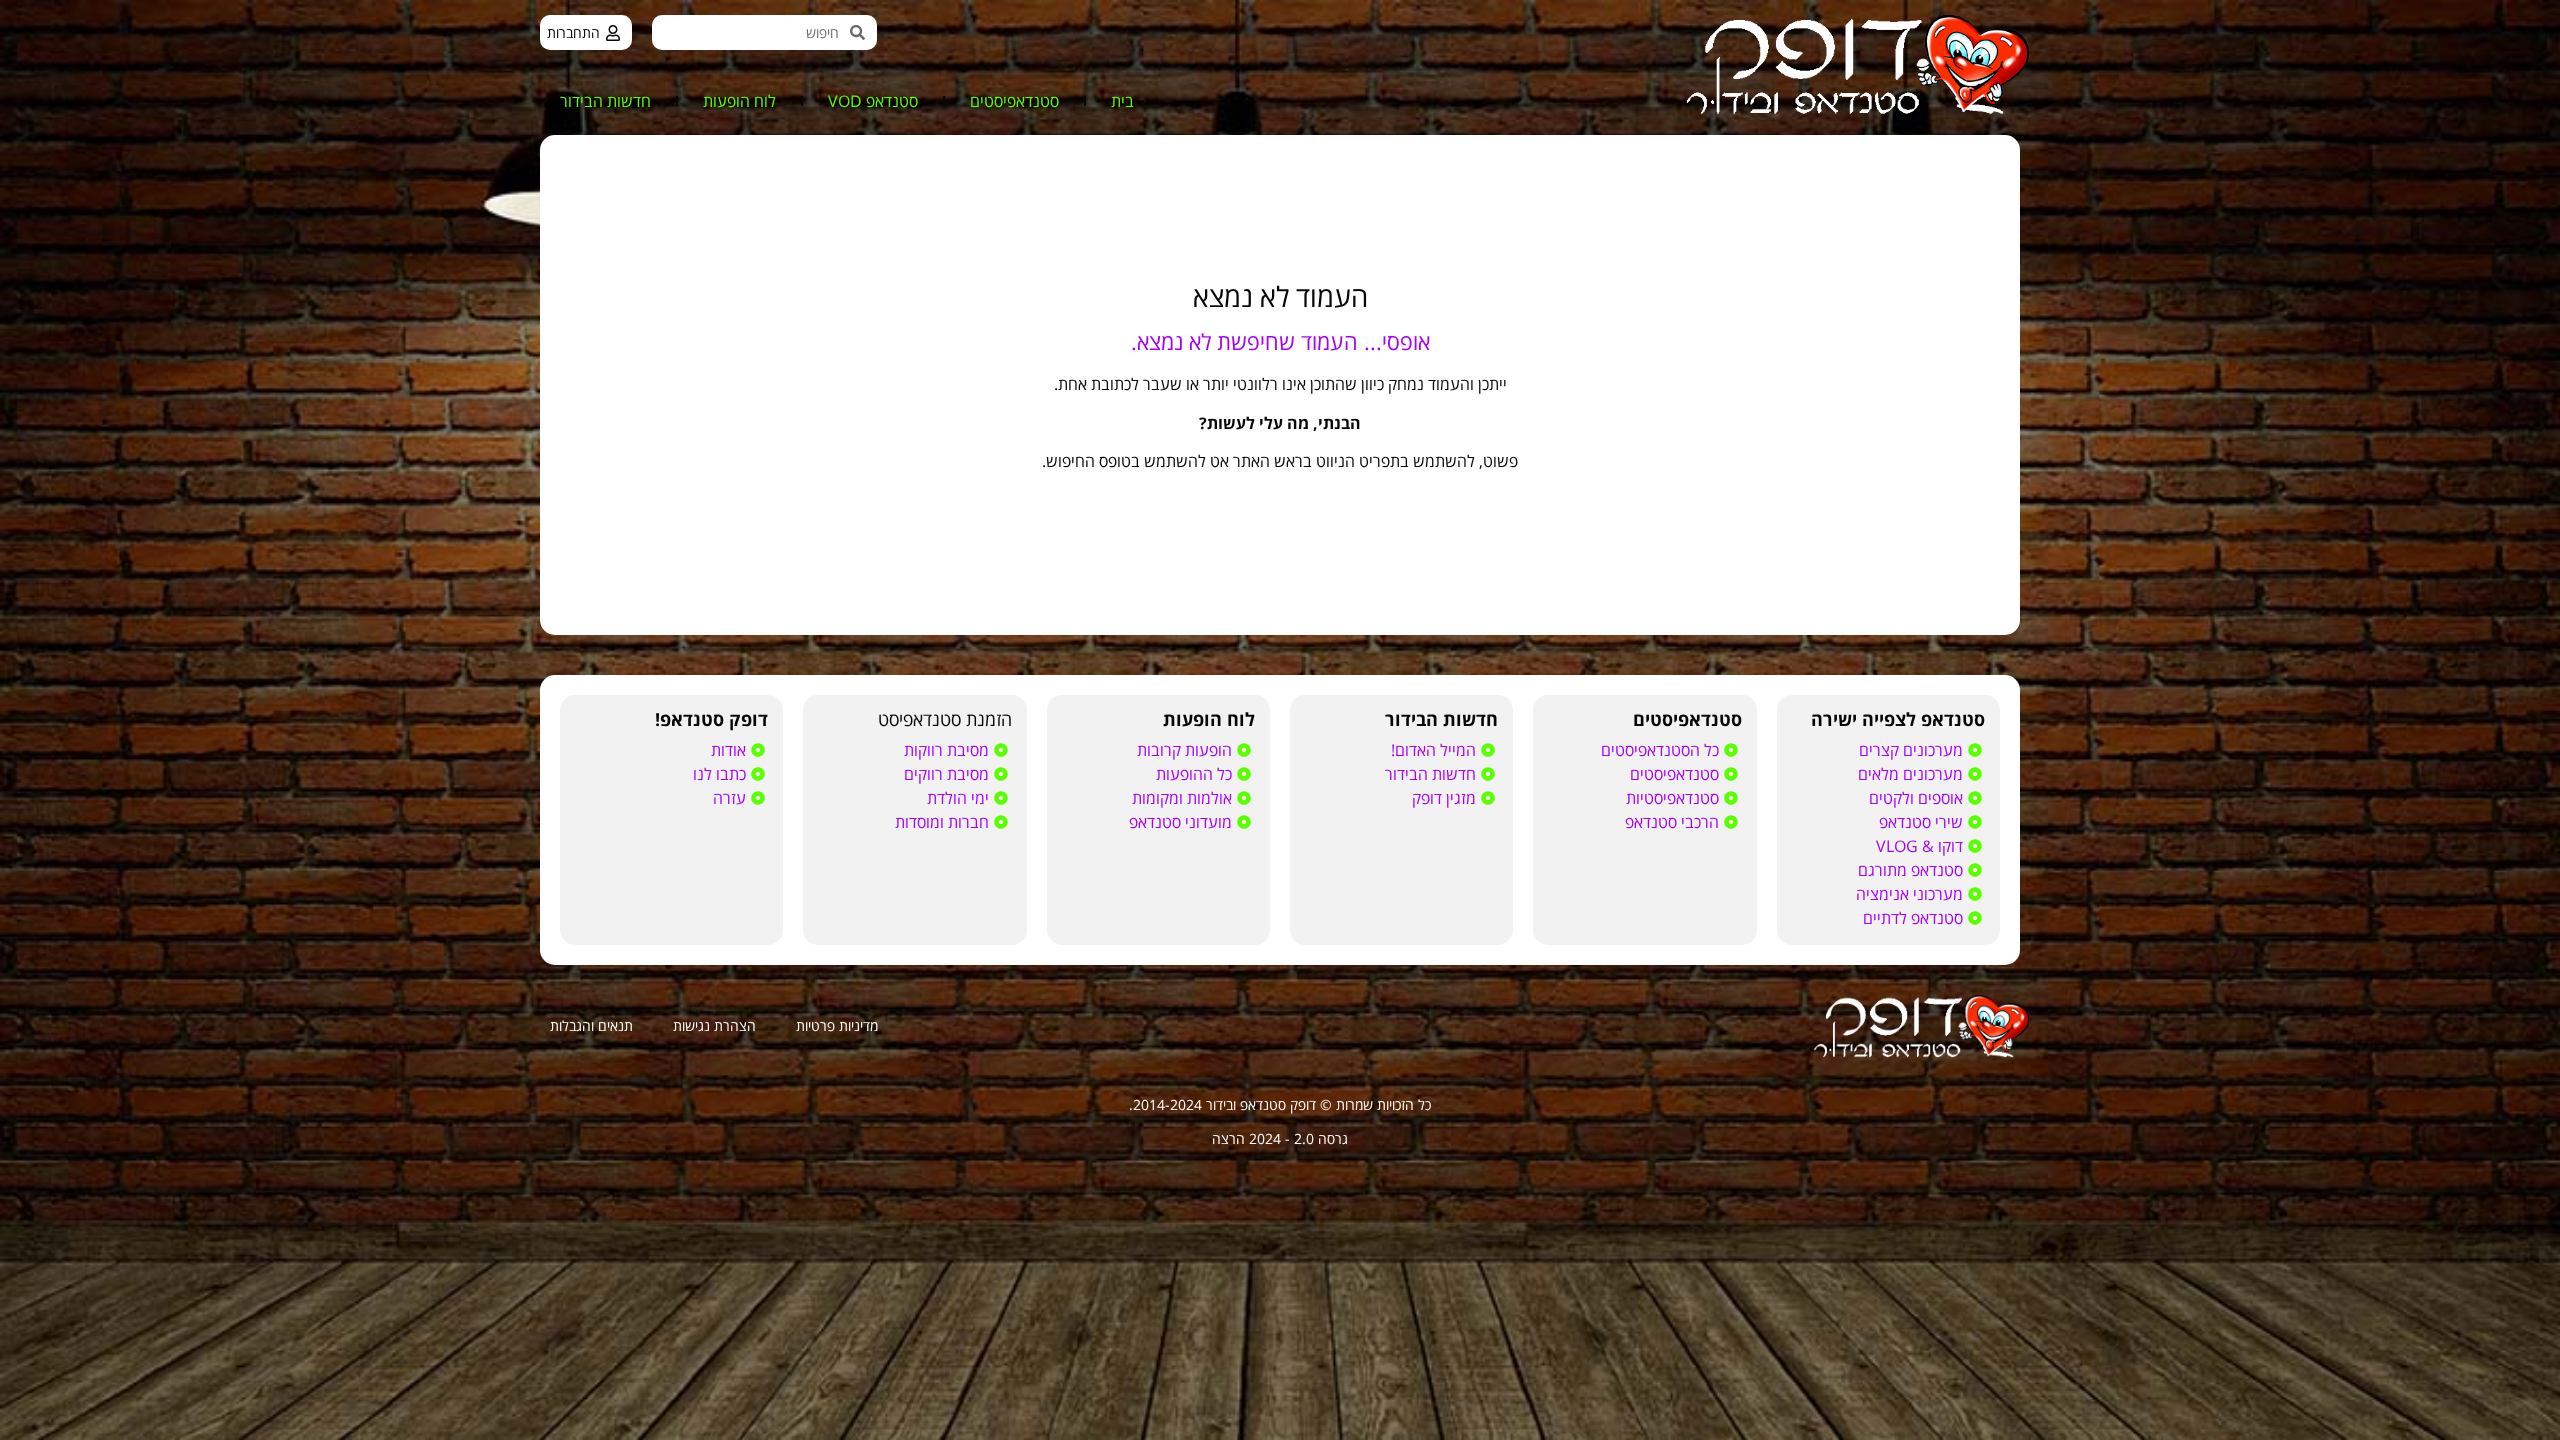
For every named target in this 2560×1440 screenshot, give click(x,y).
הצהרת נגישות (714, 1025)
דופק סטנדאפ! (711, 719)
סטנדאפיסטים (1014, 101)
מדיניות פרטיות (837, 1025)
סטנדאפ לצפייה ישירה (1898, 719)
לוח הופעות (739, 101)
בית (1122, 101)
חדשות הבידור (605, 101)
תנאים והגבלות (591, 1025)
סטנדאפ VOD (873, 101)
